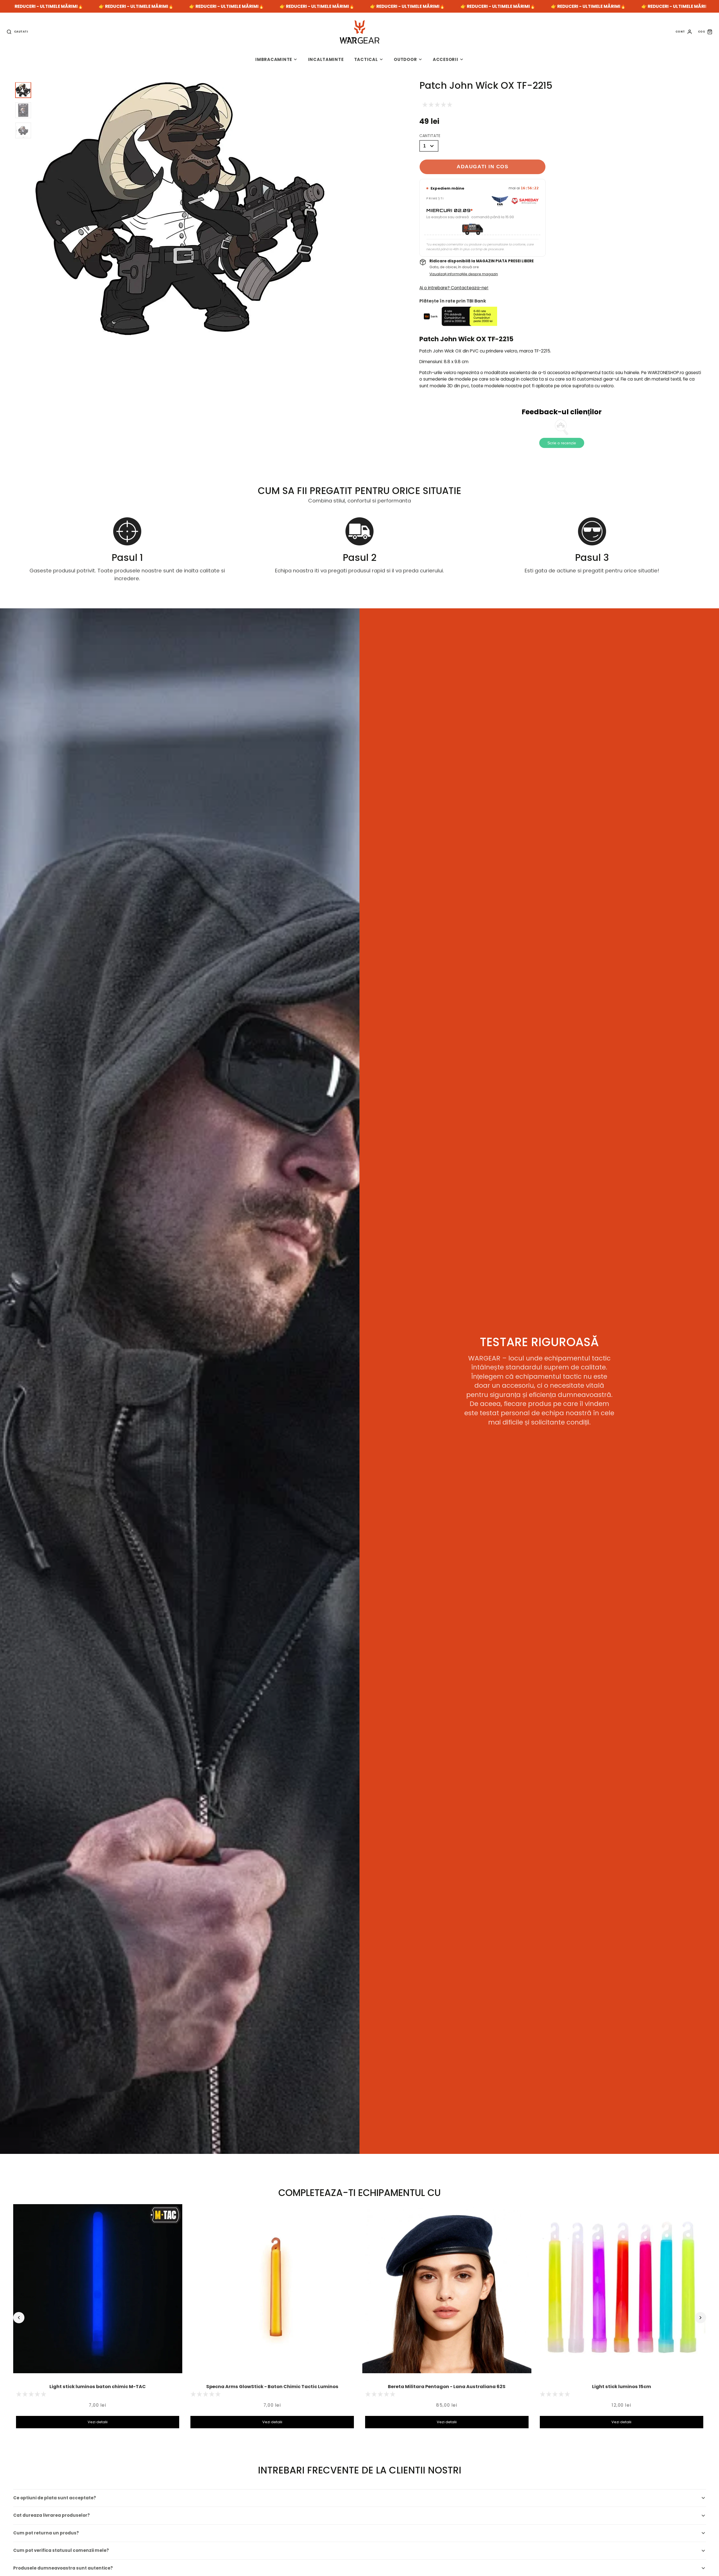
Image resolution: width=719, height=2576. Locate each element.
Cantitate (430, 136)
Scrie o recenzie (562, 443)
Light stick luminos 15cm (622, 2387)
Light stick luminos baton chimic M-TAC (98, 2387)
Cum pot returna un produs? (46, 2533)
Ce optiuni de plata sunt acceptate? (55, 2498)
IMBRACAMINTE (274, 59)
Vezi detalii (98, 2422)
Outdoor (405, 59)
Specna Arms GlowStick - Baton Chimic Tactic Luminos (272, 2387)
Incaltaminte (326, 59)
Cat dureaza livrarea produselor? (52, 2515)
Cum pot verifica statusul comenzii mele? (61, 2550)
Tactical (366, 59)
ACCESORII (446, 59)
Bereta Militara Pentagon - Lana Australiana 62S (447, 2387)
